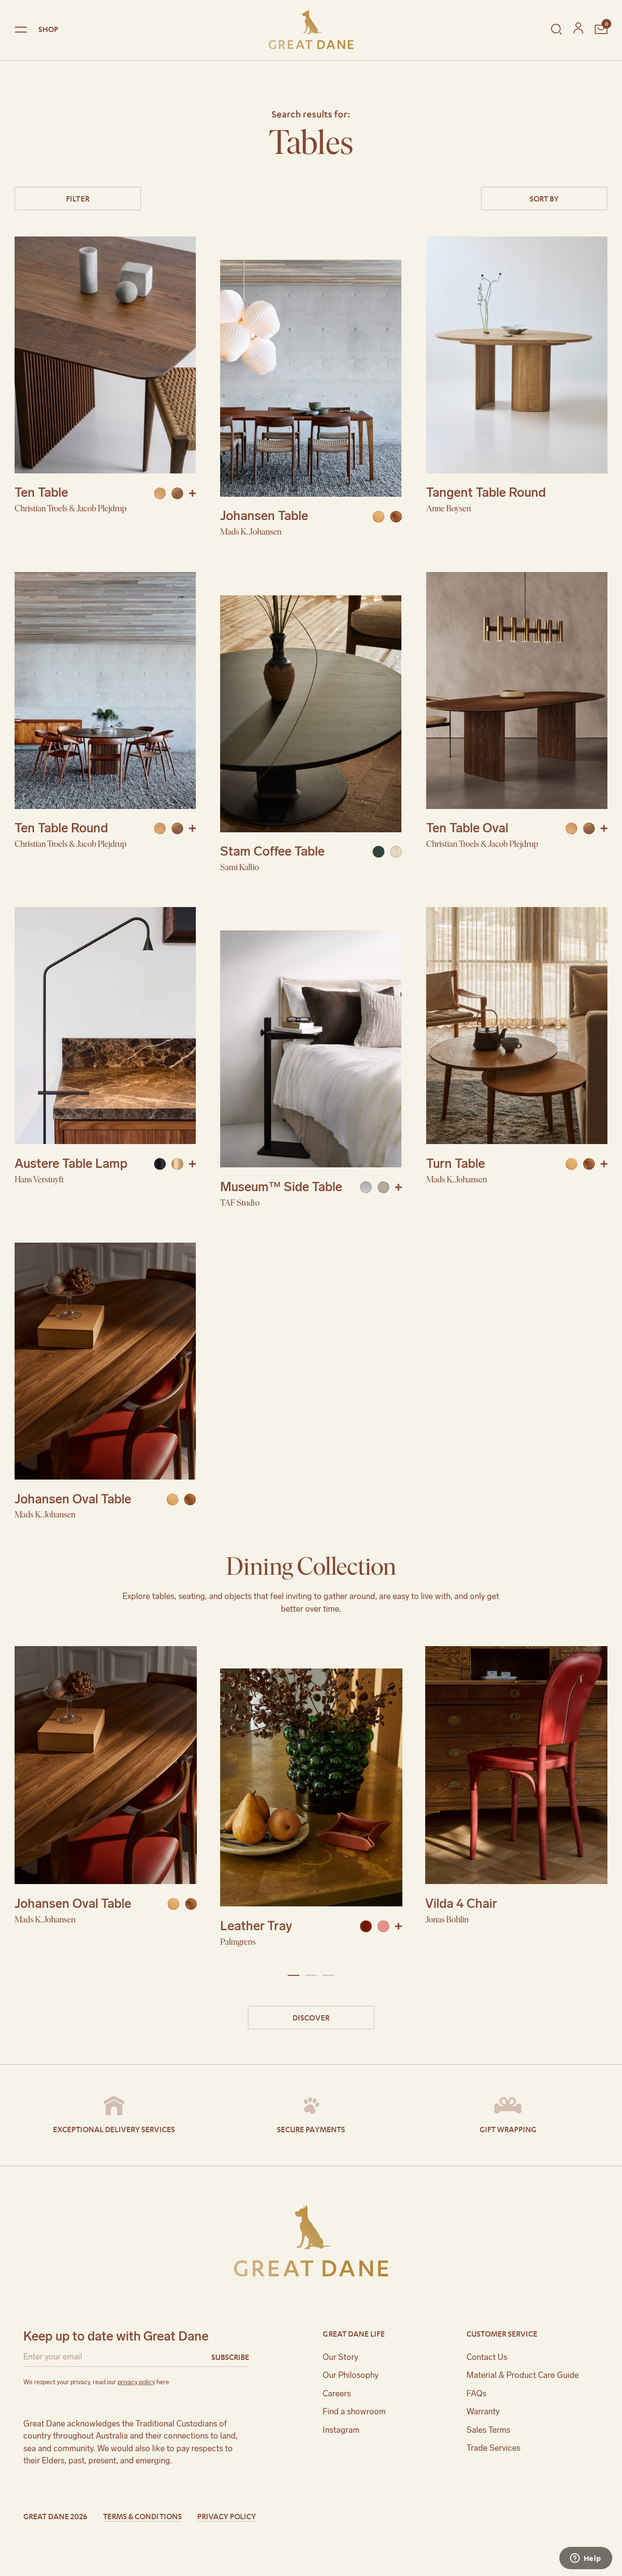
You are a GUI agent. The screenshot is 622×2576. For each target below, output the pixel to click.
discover (311, 2017)
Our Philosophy (351, 2375)
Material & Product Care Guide (523, 2375)
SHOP (48, 29)
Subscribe (230, 2357)
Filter (78, 198)
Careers (337, 2393)
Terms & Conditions (142, 2516)
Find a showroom (354, 2411)
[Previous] (48, 1802)
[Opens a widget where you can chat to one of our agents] (586, 2559)
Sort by (544, 198)
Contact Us (487, 2357)
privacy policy (136, 2382)
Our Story (340, 2357)
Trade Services (493, 2448)
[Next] (574, 1802)
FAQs (476, 2393)
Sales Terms (488, 2430)
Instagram (341, 2430)
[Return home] (311, 29)
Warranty (483, 2411)
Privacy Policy (227, 2516)
